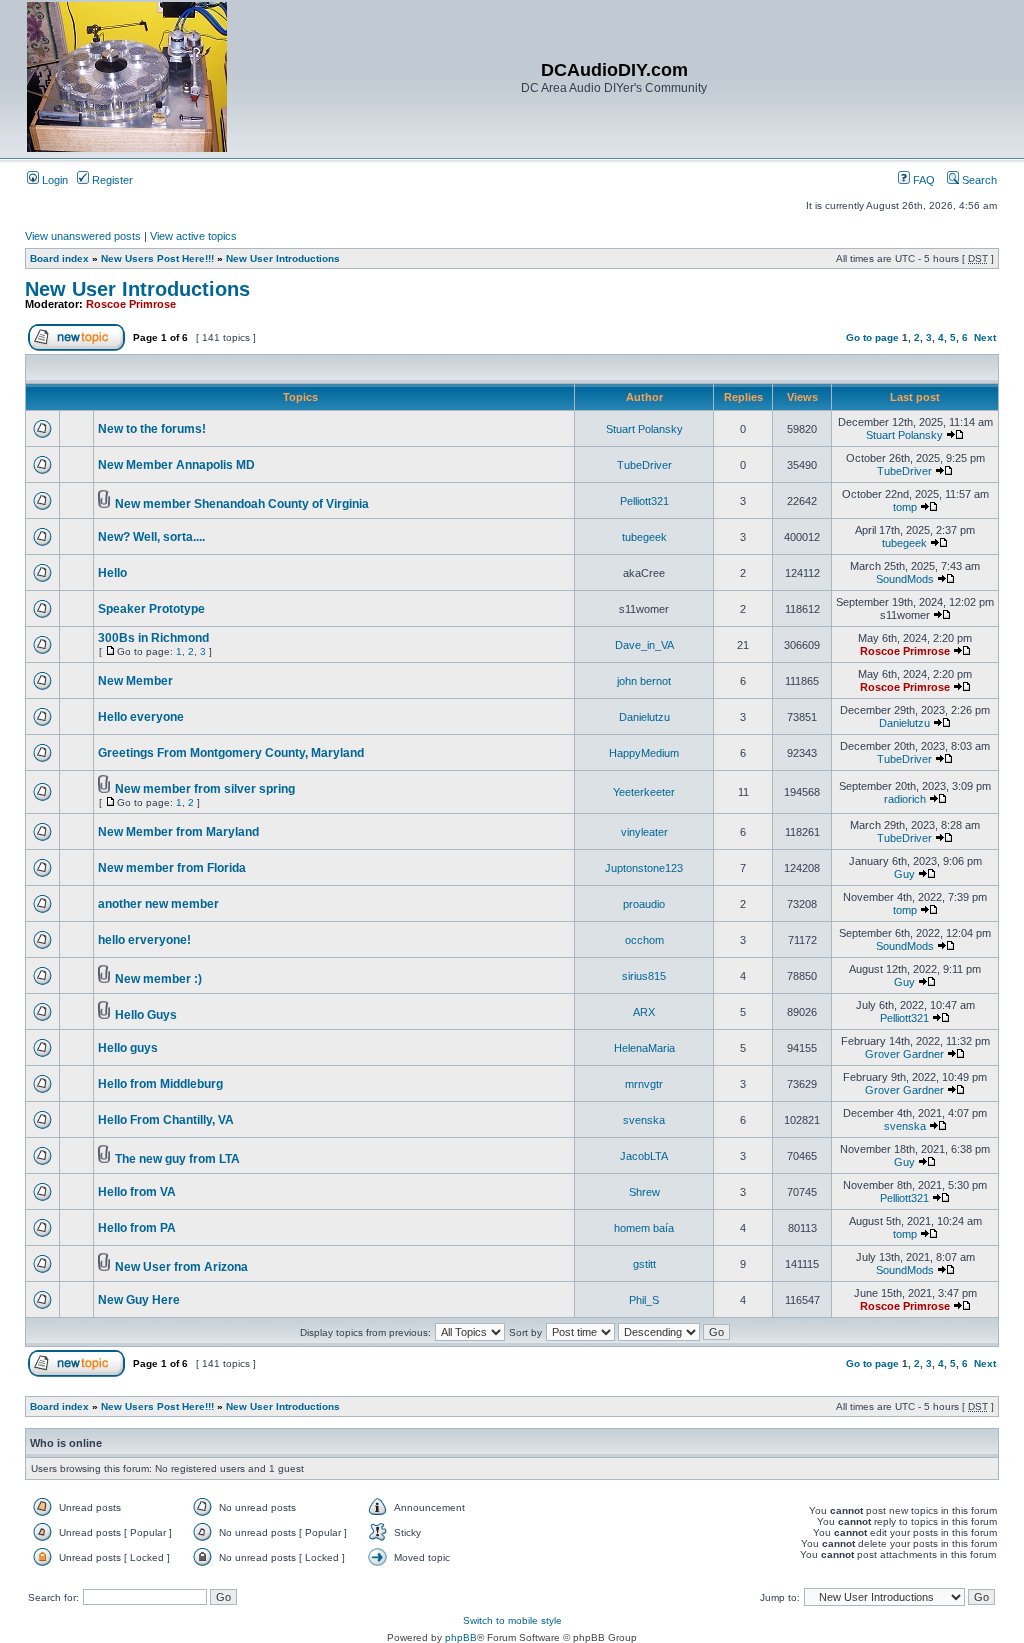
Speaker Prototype (151, 609)
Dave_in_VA (644, 645)
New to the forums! (152, 429)
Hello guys (128, 1048)
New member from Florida (172, 868)
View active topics (193, 236)
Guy (904, 874)
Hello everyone (141, 717)
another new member (158, 904)
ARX (644, 1012)
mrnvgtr (644, 1084)
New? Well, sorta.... (151, 537)
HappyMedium (644, 753)
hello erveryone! (144, 940)
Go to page (872, 337)
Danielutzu (644, 717)
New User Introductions (283, 258)
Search (978, 180)
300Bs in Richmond (153, 638)
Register (111, 180)
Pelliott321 (644, 501)
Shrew (644, 1192)
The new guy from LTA (177, 1159)
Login (53, 180)
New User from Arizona (181, 1267)
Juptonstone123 (644, 868)
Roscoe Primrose (131, 304)
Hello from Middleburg (160, 1084)
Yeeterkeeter (644, 792)
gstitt (644, 1264)
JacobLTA (644, 1156)
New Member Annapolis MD (176, 465)
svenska (644, 1120)
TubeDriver (644, 465)
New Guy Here (139, 1300)
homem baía (644, 1228)
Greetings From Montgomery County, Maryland (231, 753)
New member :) (158, 979)
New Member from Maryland (178, 832)
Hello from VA (137, 1192)
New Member (135, 681)
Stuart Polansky (644, 429)
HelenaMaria (644, 1048)
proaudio (644, 904)
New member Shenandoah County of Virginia (242, 504)
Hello (112, 573)
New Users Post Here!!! (157, 258)
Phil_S (644, 1300)
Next (985, 337)
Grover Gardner (904, 1054)
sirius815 (644, 976)
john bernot (644, 681)
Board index (59, 258)
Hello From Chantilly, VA (166, 1120)
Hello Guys (146, 1015)
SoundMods (905, 579)
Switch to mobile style (512, 1620)
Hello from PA (137, 1228)
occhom (644, 940)
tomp (905, 507)
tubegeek (644, 537)
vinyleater (644, 832)
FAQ (922, 180)
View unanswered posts (83, 236)
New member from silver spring (205, 789)
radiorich (905, 799)
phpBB (461, 1637)
